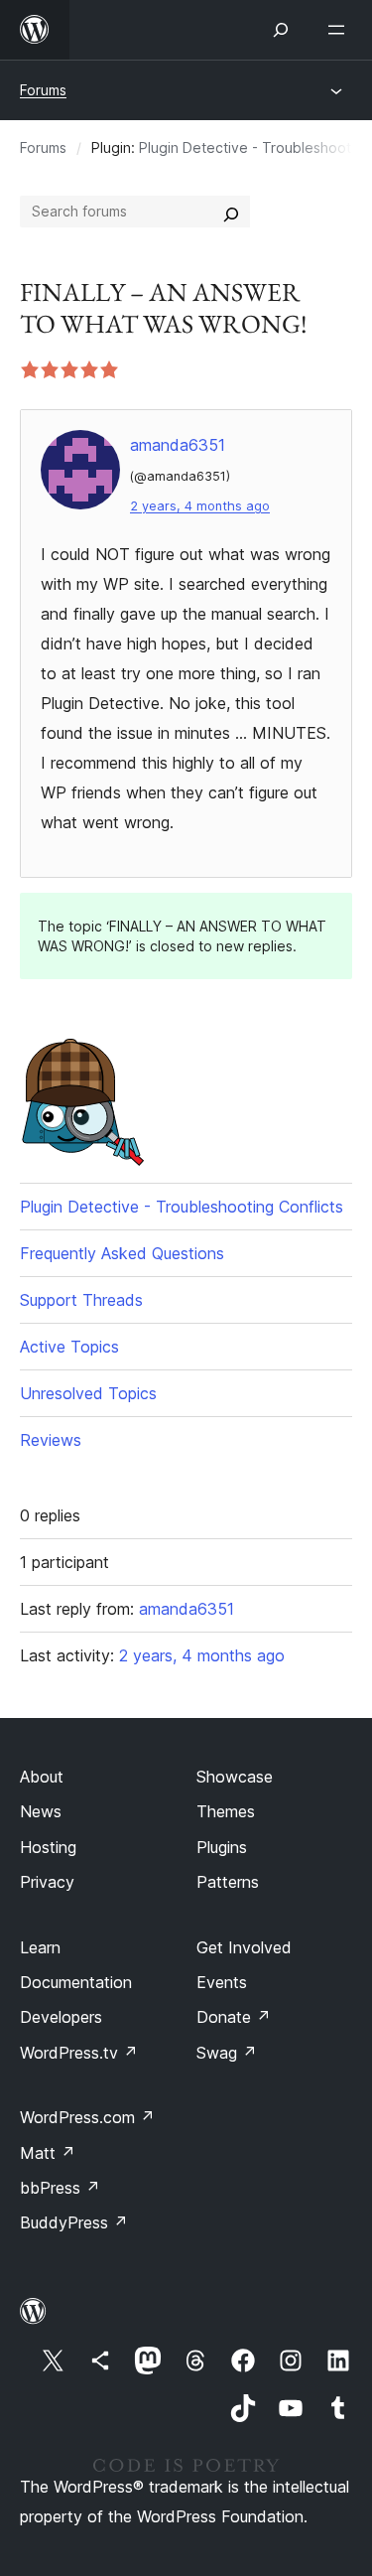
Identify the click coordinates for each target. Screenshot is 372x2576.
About (42, 1777)
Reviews (51, 1440)
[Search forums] (231, 212)
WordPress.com (87, 2117)
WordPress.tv (79, 2053)
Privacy (47, 1882)
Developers (61, 2017)
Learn (40, 1947)
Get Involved (244, 1947)
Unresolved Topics (88, 1393)
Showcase (235, 1777)
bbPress (60, 2188)
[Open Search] (281, 30)
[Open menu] (340, 30)
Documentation (76, 1982)
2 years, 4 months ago (200, 506)
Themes (226, 1811)
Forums (43, 90)
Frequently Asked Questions (122, 1253)
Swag (227, 2053)
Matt (48, 2153)
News (41, 1811)
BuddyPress (74, 2222)
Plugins (222, 1847)
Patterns (228, 1882)
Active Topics (69, 1347)
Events (222, 1982)
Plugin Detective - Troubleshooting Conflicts (182, 1207)
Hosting (48, 1847)
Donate (234, 2017)
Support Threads (81, 1300)
